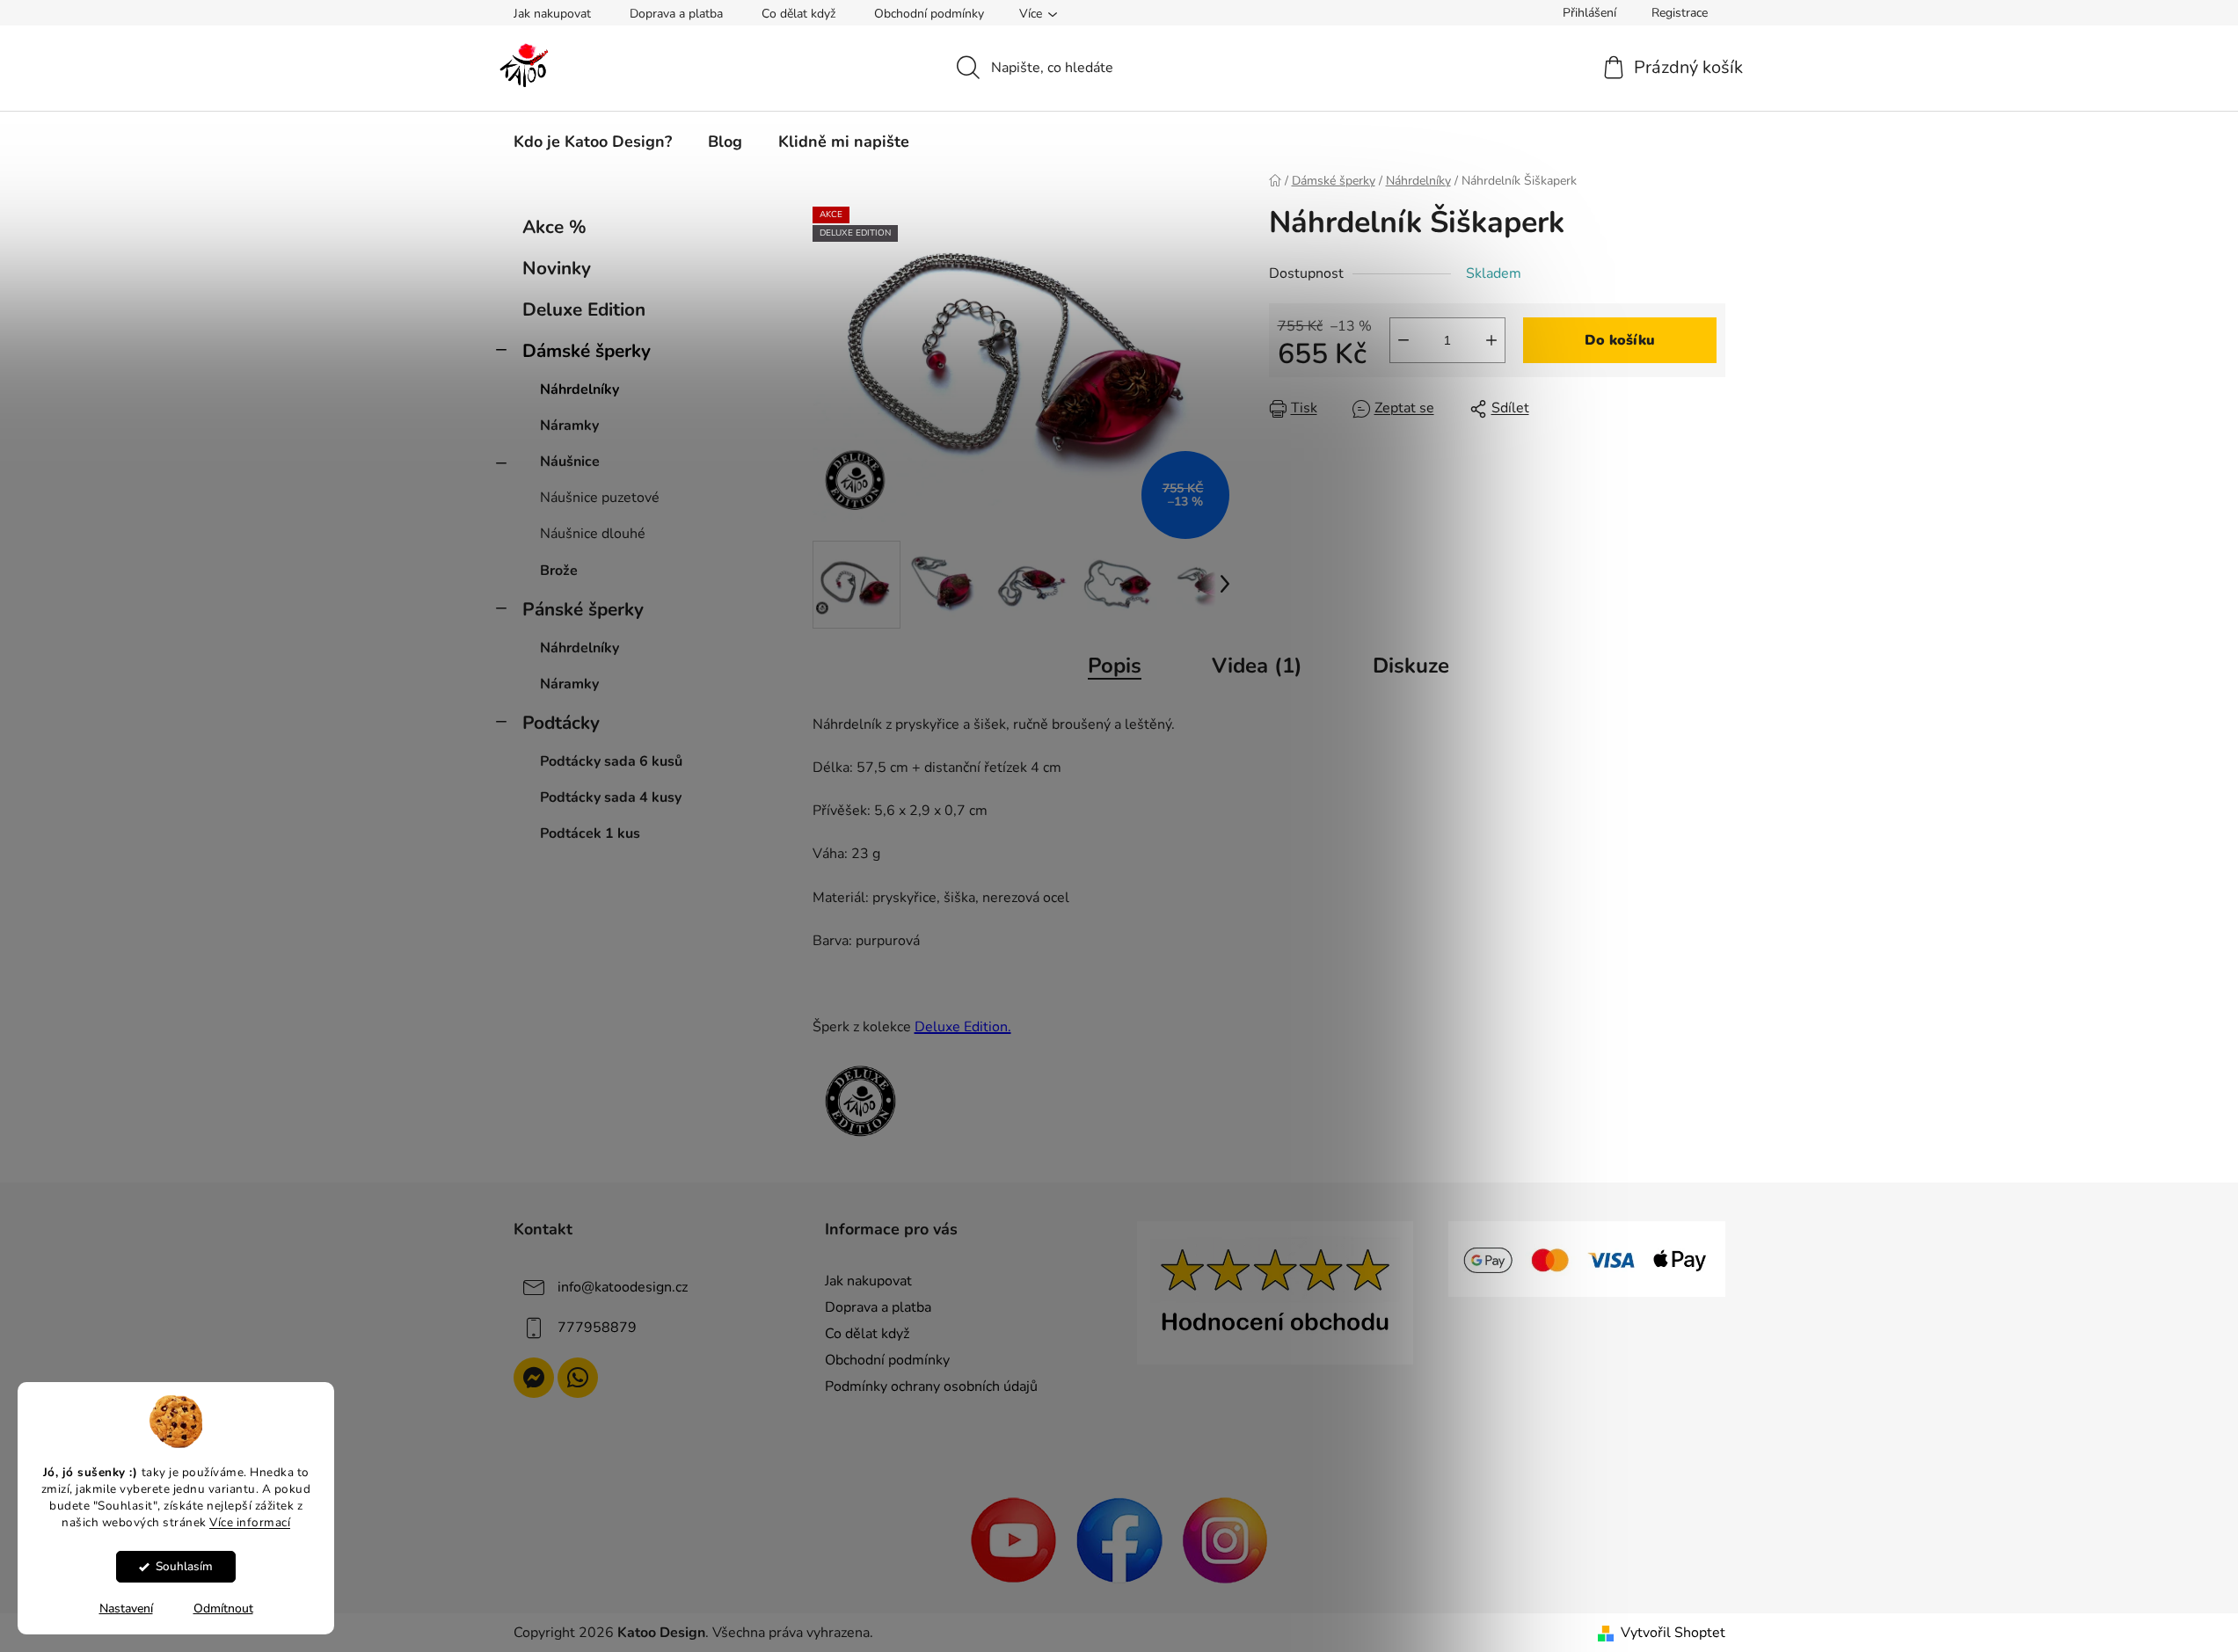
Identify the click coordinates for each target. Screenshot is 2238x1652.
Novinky (557, 268)
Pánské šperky (583, 609)
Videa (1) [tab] (1257, 666)
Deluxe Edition (584, 309)
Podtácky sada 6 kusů (611, 761)
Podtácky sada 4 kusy (611, 797)
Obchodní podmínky (929, 14)
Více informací (250, 1521)
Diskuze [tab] (1411, 666)
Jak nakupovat (552, 14)
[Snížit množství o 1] (1403, 340)
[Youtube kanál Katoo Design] (1014, 1539)
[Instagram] (1225, 1539)
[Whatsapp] (578, 1378)
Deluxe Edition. (963, 1027)
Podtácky (561, 723)
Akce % (554, 227)
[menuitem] (593, 142)
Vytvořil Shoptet (1673, 1633)
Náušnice (570, 462)
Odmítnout (223, 1608)
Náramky (569, 426)
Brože (559, 571)
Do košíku (1620, 340)
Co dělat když (798, 14)
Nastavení (126, 1608)
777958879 (597, 1328)
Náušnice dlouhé (593, 534)
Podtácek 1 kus (590, 833)
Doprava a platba (676, 14)
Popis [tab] (1115, 666)
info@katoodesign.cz (623, 1287)
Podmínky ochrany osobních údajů (931, 1386)
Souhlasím (184, 1566)
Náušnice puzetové (600, 498)
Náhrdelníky (580, 389)
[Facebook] (1119, 1539)
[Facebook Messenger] (534, 1378)
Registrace (1680, 13)
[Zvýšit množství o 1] (1491, 340)
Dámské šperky (587, 351)
